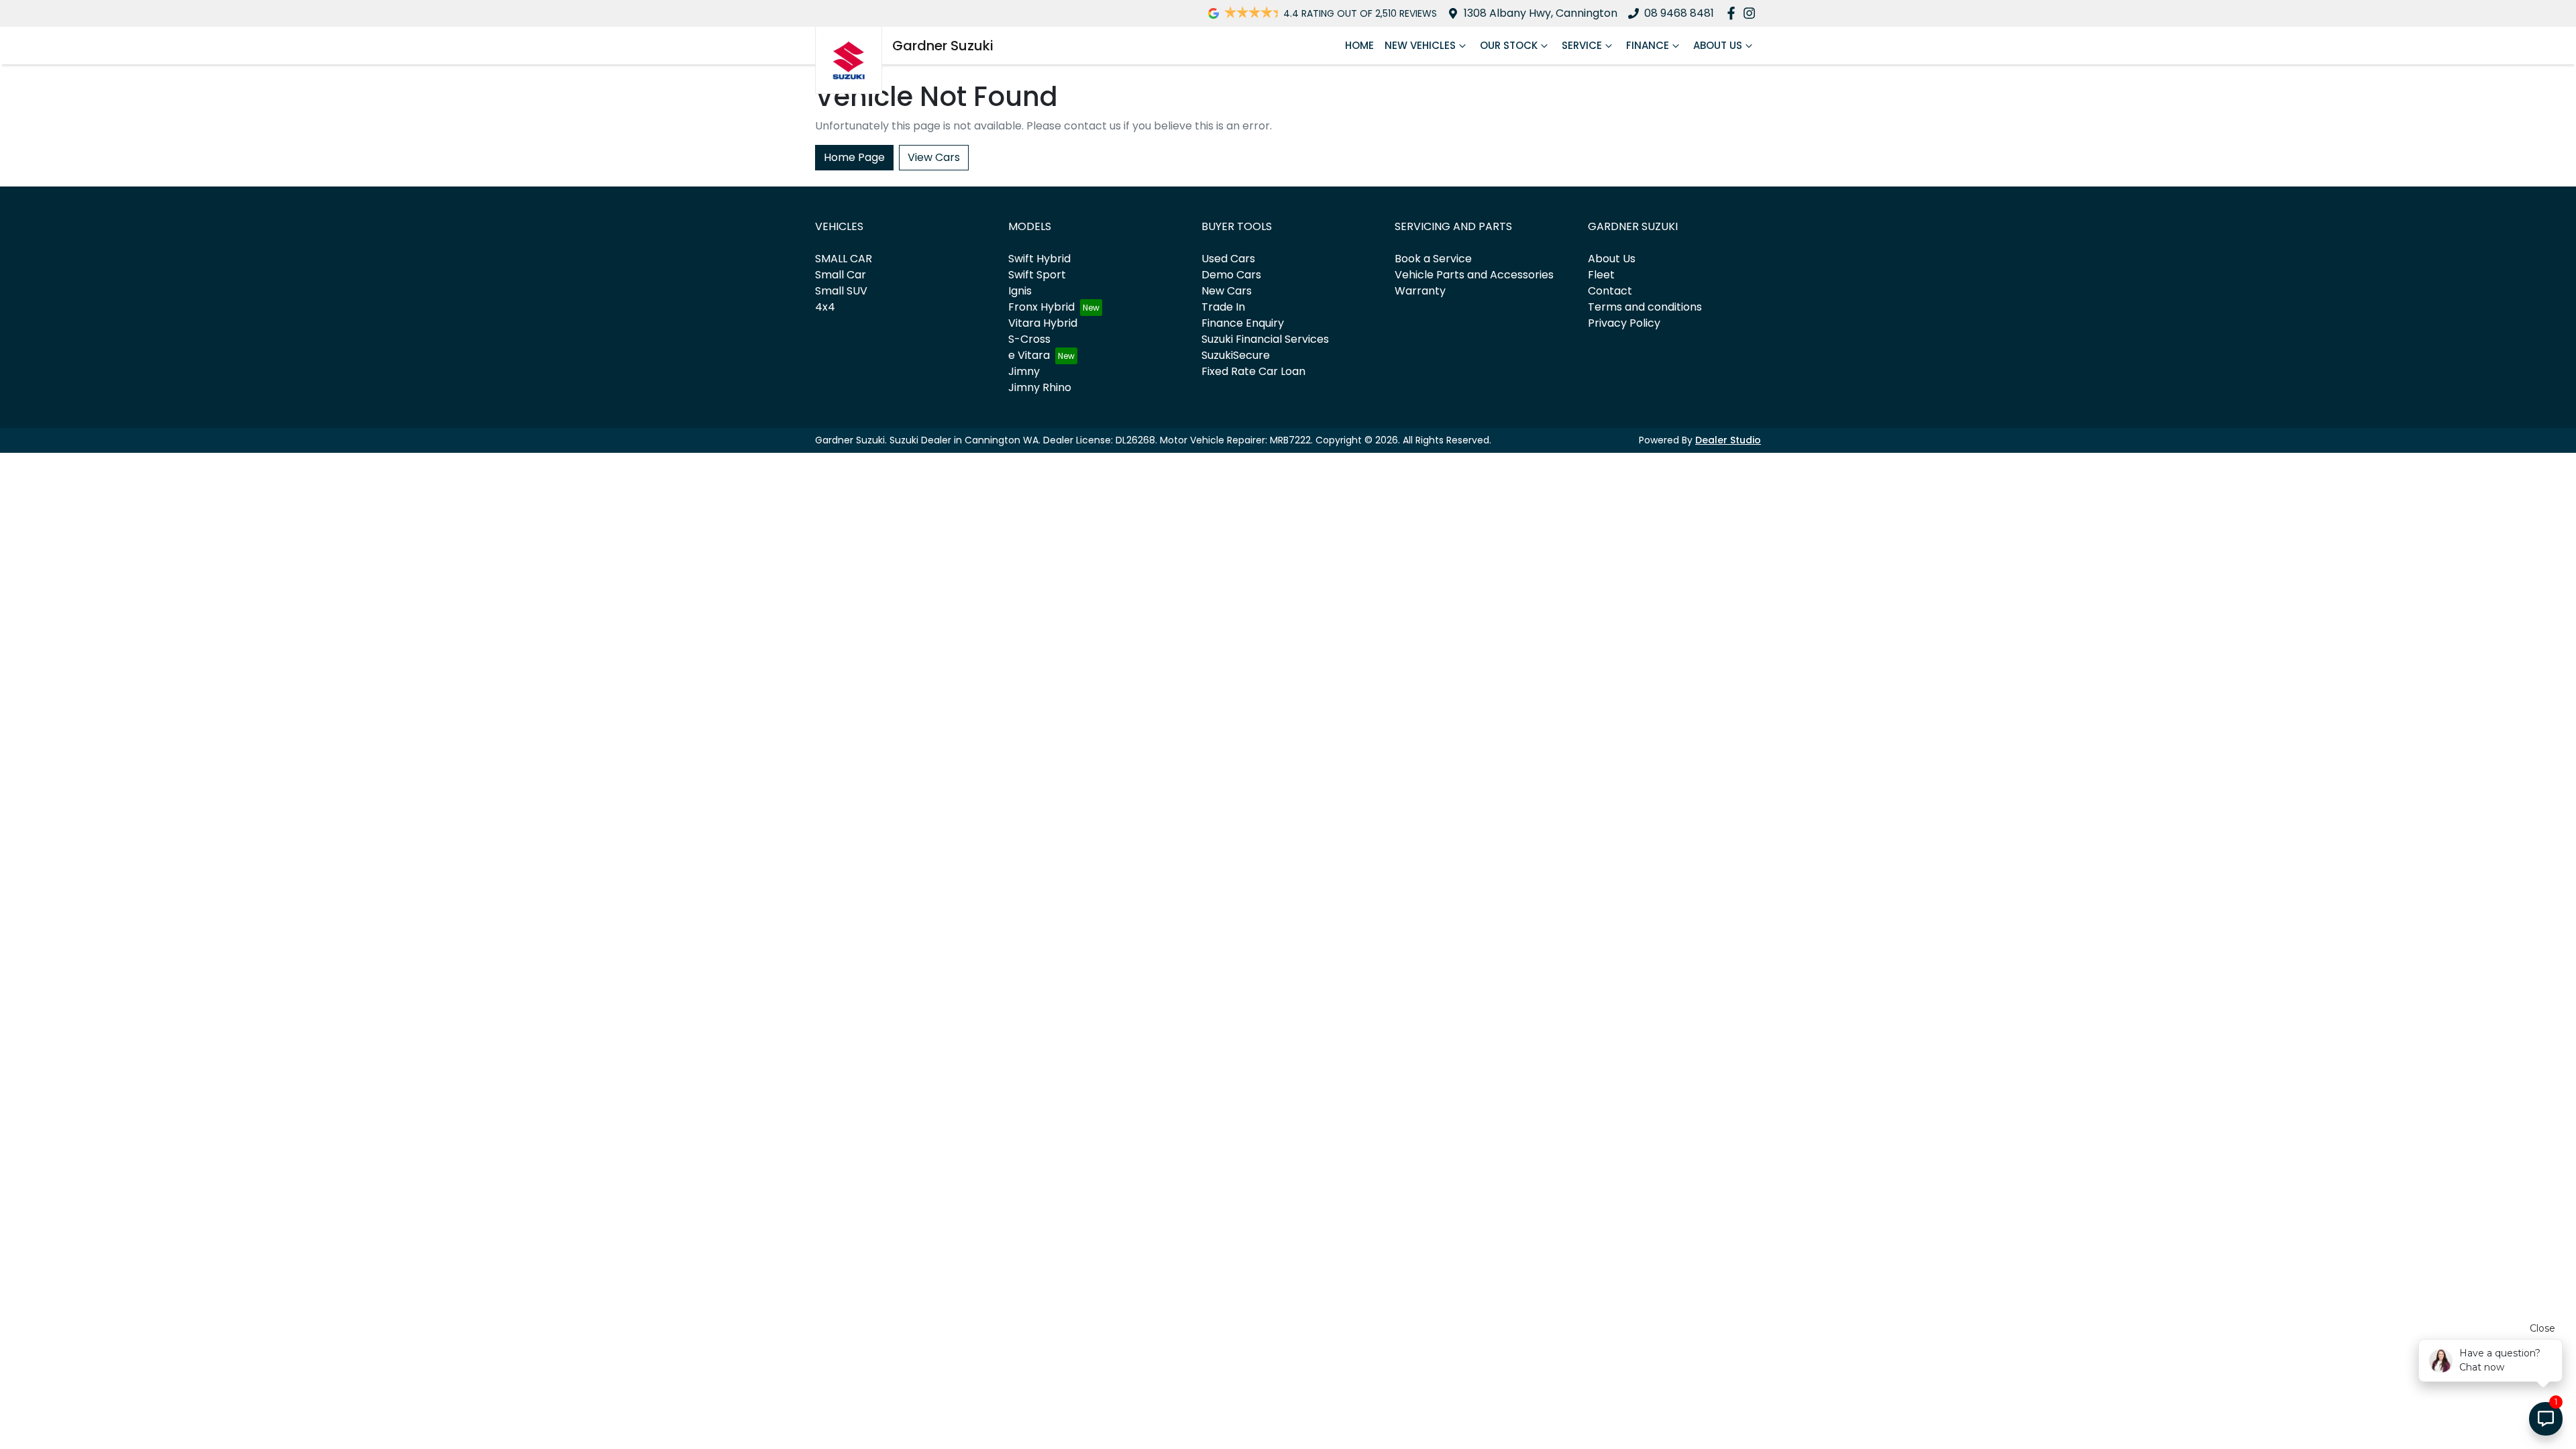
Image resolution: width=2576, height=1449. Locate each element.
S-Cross (1029, 339)
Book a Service (1433, 259)
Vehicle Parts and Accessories (1474, 275)
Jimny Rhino (1040, 387)
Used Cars (1228, 259)
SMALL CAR (844, 259)
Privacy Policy (1624, 323)
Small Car (841, 275)
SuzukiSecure (1236, 355)
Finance (1648, 45)
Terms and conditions (1645, 307)
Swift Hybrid (1039, 259)
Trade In (1223, 307)
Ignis (1020, 291)
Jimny (1024, 371)
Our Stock (1509, 45)
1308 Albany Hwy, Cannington (1541, 13)
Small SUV (841, 291)
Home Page (854, 157)
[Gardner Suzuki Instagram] (1752, 13)
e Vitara (1029, 355)
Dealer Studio (1728, 440)
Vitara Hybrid (1043, 323)
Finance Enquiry (1243, 323)
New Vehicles (1420, 45)
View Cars (934, 157)
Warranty (1420, 291)
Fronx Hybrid (1041, 307)
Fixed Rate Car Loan (1253, 371)
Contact (1610, 291)
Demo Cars (1231, 275)
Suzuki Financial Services (1265, 339)
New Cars (1227, 291)
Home (1359, 45)
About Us (1718, 45)
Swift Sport (1037, 275)
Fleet (1601, 275)
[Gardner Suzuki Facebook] (1734, 13)
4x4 (825, 307)
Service (1582, 45)
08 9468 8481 (1679, 13)
